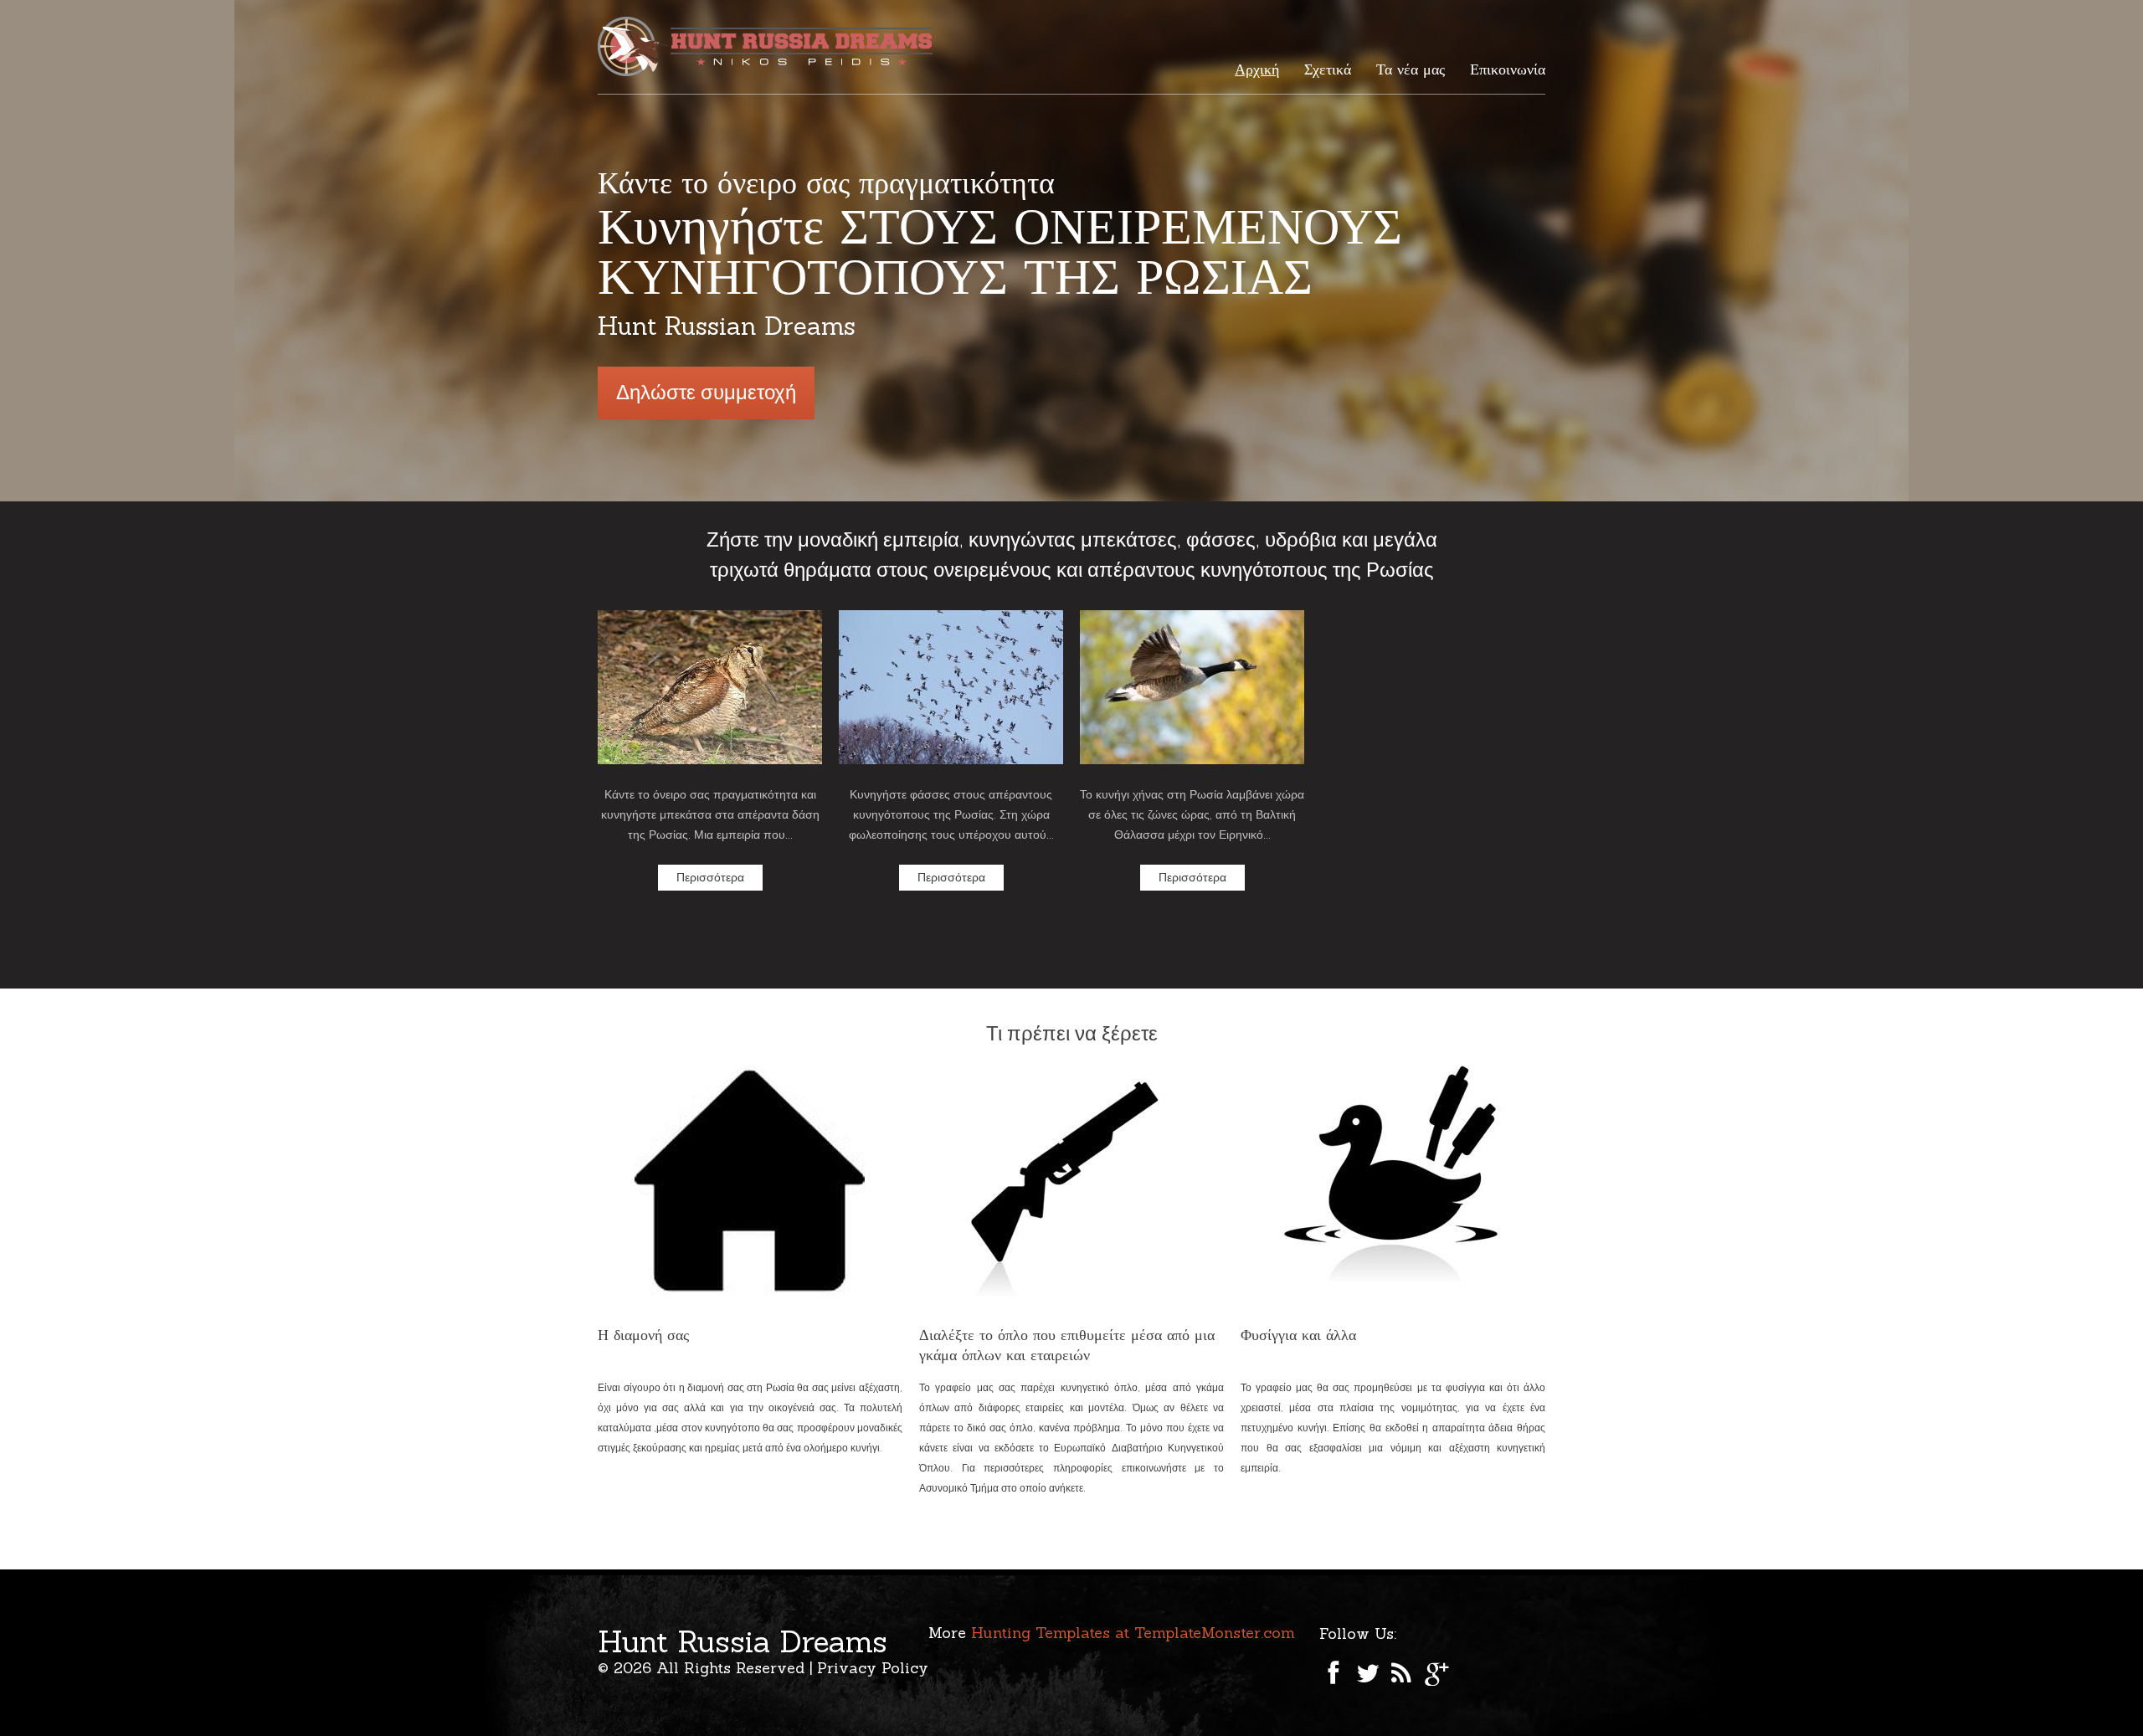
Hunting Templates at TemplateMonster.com (1133, 1633)
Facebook (1332, 1673)
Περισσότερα (710, 877)
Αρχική (1257, 69)
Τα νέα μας (1411, 69)
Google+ (1437, 1673)
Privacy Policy (873, 1668)
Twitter (1367, 1673)
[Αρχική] (769, 46)
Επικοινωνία (1508, 69)
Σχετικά (1328, 69)
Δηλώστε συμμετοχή (706, 392)
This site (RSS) (1402, 1673)
